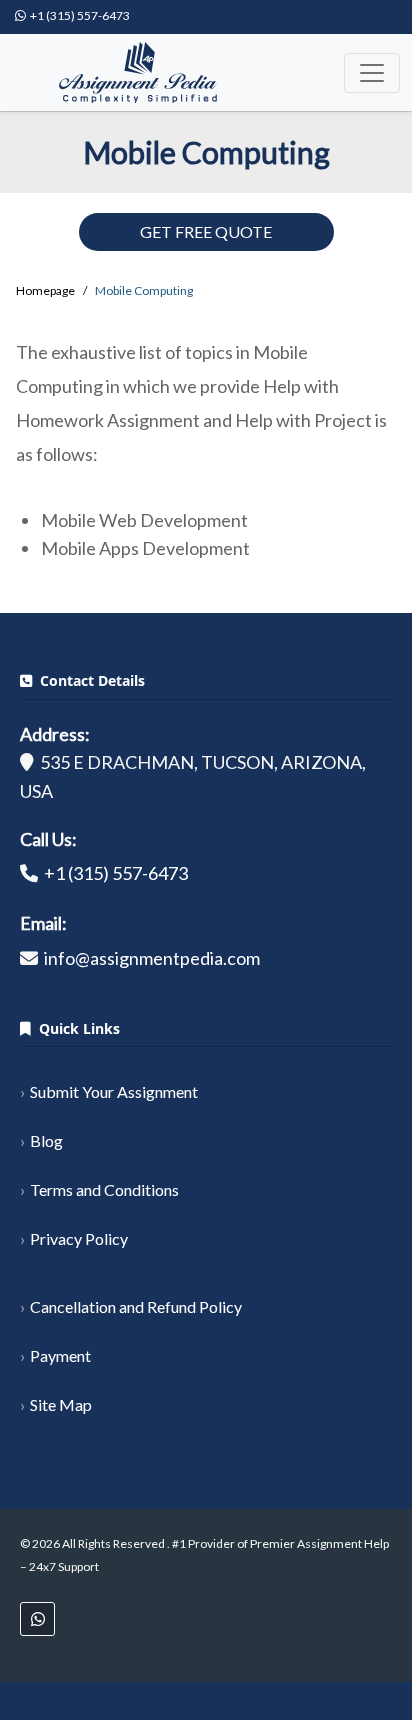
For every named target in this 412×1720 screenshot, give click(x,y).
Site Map (61, 1404)
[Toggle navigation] (372, 73)
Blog (46, 1140)
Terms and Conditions (104, 1189)
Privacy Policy (79, 1238)
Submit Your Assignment (114, 1091)
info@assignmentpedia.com (152, 958)
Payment (60, 1355)
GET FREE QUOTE (206, 231)
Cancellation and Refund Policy (136, 1306)
